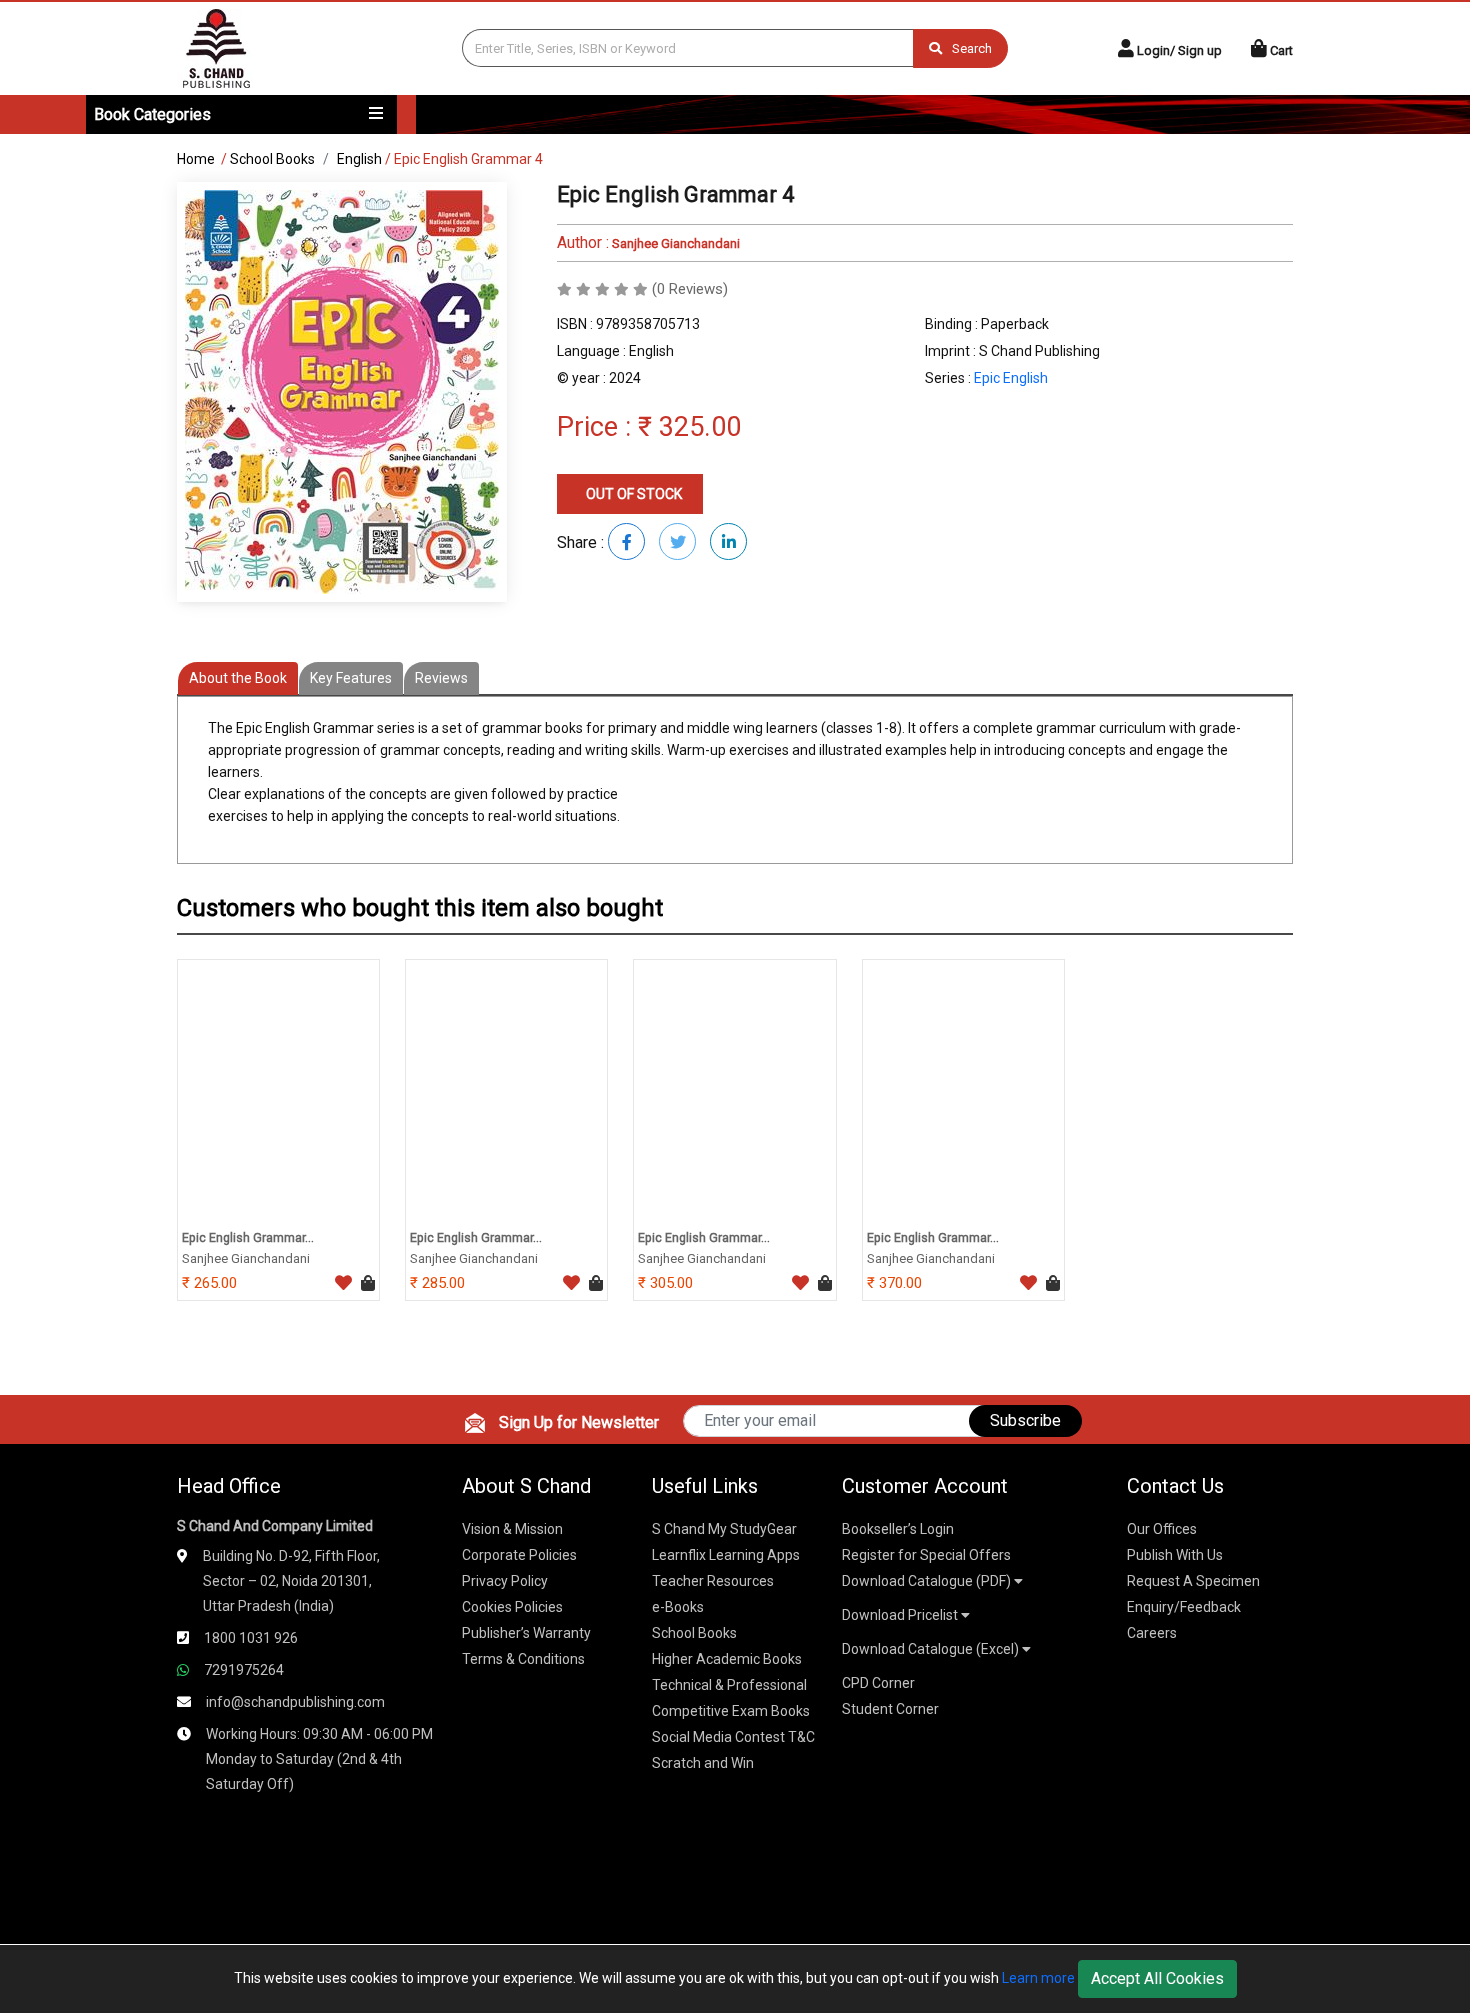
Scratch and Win (703, 1763)
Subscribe (1025, 1420)
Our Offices (1162, 1529)
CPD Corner (878, 1683)
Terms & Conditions (523, 1659)
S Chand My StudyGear (724, 1529)
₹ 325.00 (689, 427)
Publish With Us (1175, 1555)
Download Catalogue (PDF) (928, 1581)
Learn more (1038, 1978)
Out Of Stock (632, 494)
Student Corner (890, 1709)
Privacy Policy (505, 1581)
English (359, 159)
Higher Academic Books (727, 1659)
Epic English (1011, 378)
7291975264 (244, 1670)
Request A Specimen (1193, 1581)
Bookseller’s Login (898, 1529)
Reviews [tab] (441, 678)
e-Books (678, 1607)
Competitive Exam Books (731, 1711)
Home (196, 159)
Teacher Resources (713, 1581)
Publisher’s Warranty (526, 1633)
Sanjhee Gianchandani (674, 243)
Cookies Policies (512, 1607)
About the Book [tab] (238, 678)
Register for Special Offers (926, 1555)
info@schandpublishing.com (295, 1702)
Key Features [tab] (351, 678)
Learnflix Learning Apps (726, 1555)
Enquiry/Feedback (1184, 1607)
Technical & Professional (729, 1685)
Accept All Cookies (1157, 1978)
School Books (272, 159)
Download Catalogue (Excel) (932, 1649)
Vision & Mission (512, 1529)
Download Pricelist (901, 1615)
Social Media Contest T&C (733, 1737)
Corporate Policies (519, 1555)
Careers (1152, 1633)
